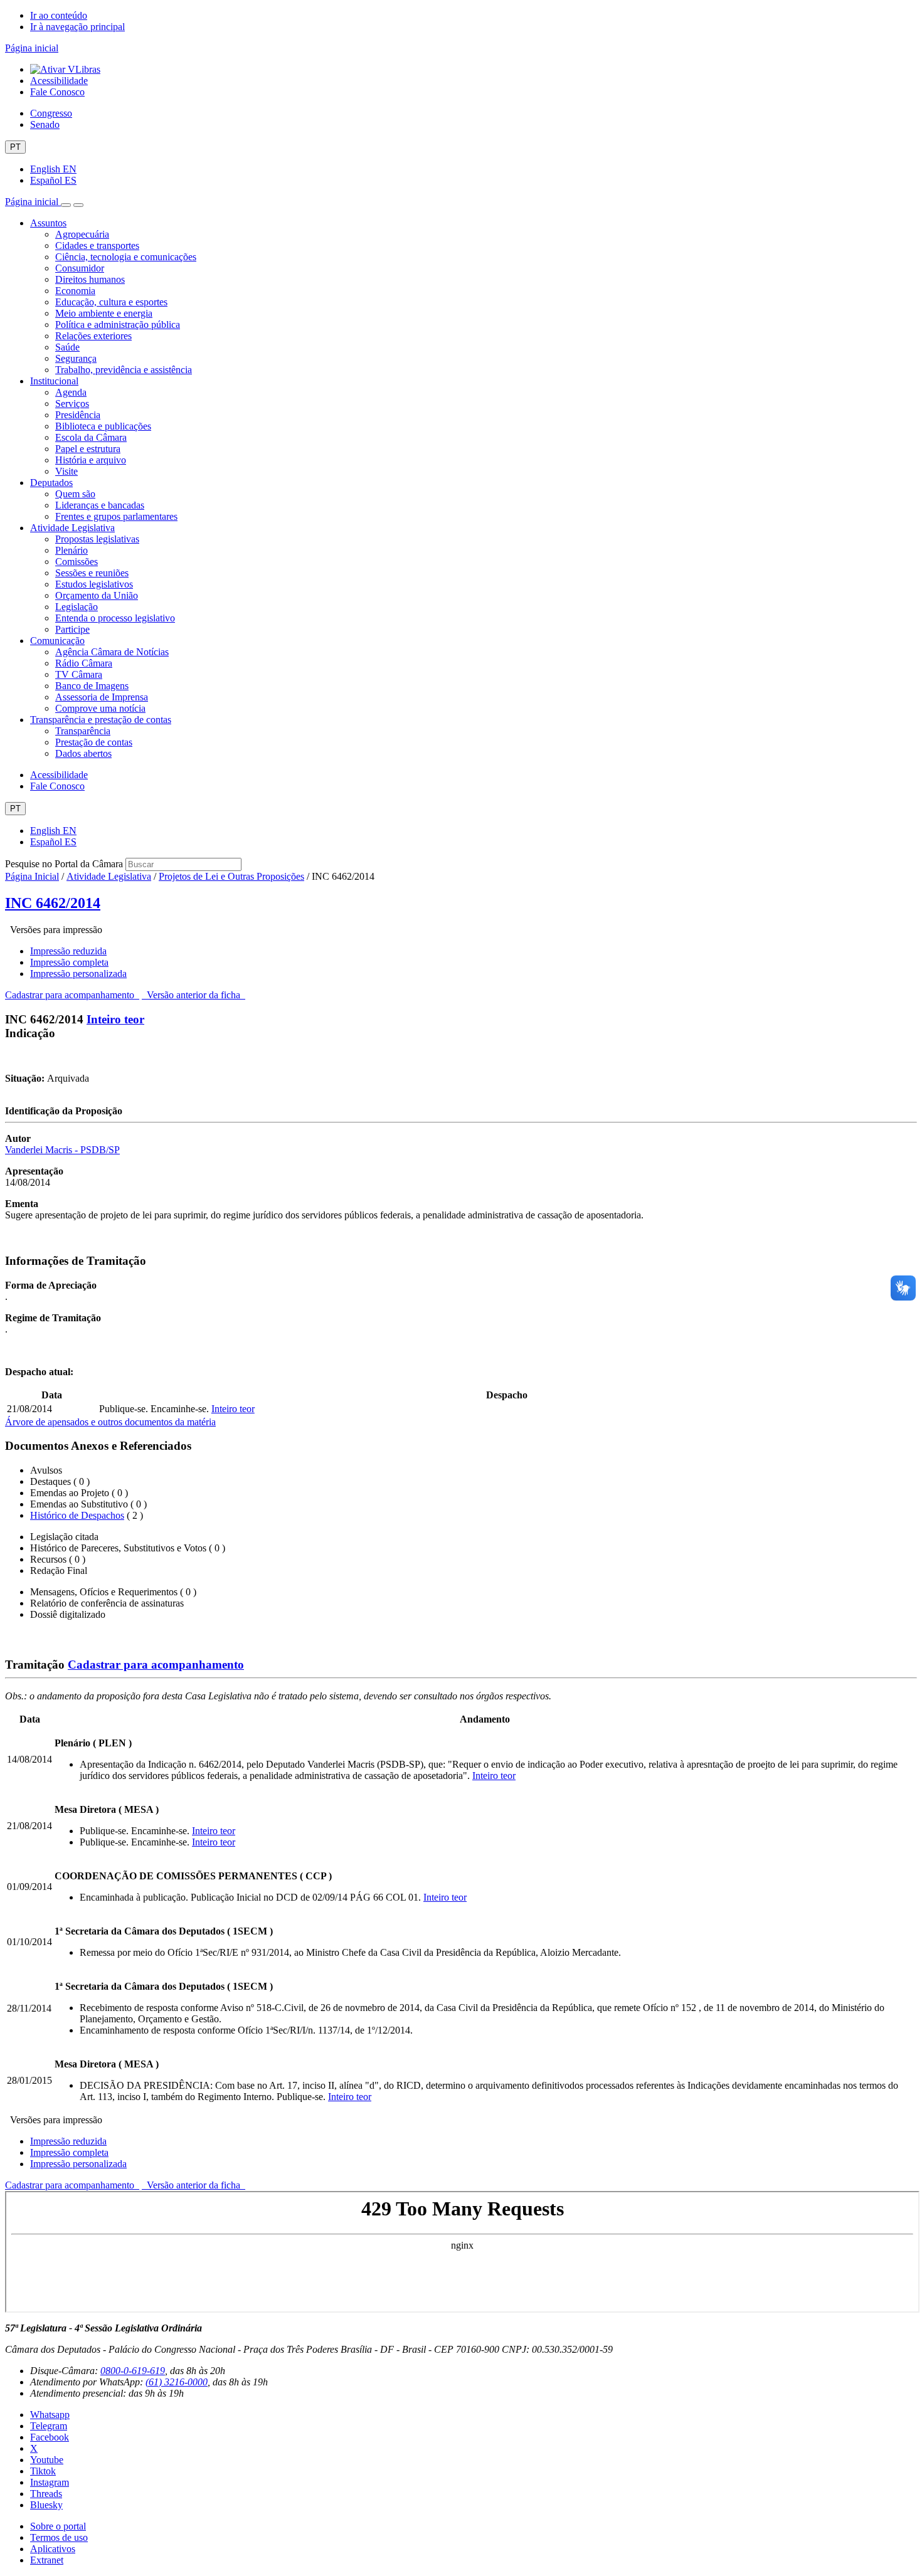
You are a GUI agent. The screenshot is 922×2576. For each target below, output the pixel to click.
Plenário (72, 550)
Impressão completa (69, 962)
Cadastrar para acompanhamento (72, 995)
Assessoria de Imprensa (102, 697)
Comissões (77, 562)
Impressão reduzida (68, 951)
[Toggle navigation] (66, 205)
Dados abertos (83, 753)
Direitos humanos (90, 279)
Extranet (47, 2560)
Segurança (76, 358)
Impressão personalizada (78, 974)
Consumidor (80, 268)
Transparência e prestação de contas (101, 720)
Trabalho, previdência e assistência (124, 370)
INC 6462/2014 (53, 903)
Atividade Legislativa (72, 528)
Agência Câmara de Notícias (112, 652)
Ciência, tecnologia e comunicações (126, 257)
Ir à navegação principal (77, 27)
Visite (66, 471)
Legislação (77, 607)
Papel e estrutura (88, 449)
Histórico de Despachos (77, 1515)
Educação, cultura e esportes (111, 302)
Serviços (72, 404)
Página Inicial (32, 876)
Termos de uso (59, 2537)
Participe (72, 629)
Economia (75, 291)
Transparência (83, 731)
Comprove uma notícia (100, 708)
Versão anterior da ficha (193, 995)
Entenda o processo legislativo (115, 618)
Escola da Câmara (91, 437)
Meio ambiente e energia (104, 313)
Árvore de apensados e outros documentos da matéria (110, 1422)
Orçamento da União (97, 595)
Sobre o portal (58, 2526)
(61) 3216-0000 (177, 2382)
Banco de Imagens (92, 686)
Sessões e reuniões (92, 573)
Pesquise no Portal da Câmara (64, 864)
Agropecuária (82, 234)
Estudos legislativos (94, 584)
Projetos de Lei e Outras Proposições (231, 876)
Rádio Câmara (84, 663)
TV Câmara (79, 674)
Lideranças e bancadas (100, 505)
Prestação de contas (94, 742)
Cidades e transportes (97, 245)
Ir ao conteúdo (59, 15)
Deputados (51, 483)
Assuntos (48, 223)
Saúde (67, 347)
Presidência (78, 415)
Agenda (71, 392)
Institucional (54, 381)
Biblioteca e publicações (103, 426)
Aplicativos (53, 2549)
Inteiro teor (115, 1019)
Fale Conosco (57, 92)
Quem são (75, 494)
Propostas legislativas (97, 539)
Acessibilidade (59, 81)
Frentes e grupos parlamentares (116, 516)
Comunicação (57, 641)
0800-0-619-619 (133, 2371)
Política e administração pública (118, 325)
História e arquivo (91, 460)
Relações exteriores (93, 336)
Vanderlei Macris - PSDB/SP (62, 1150)
